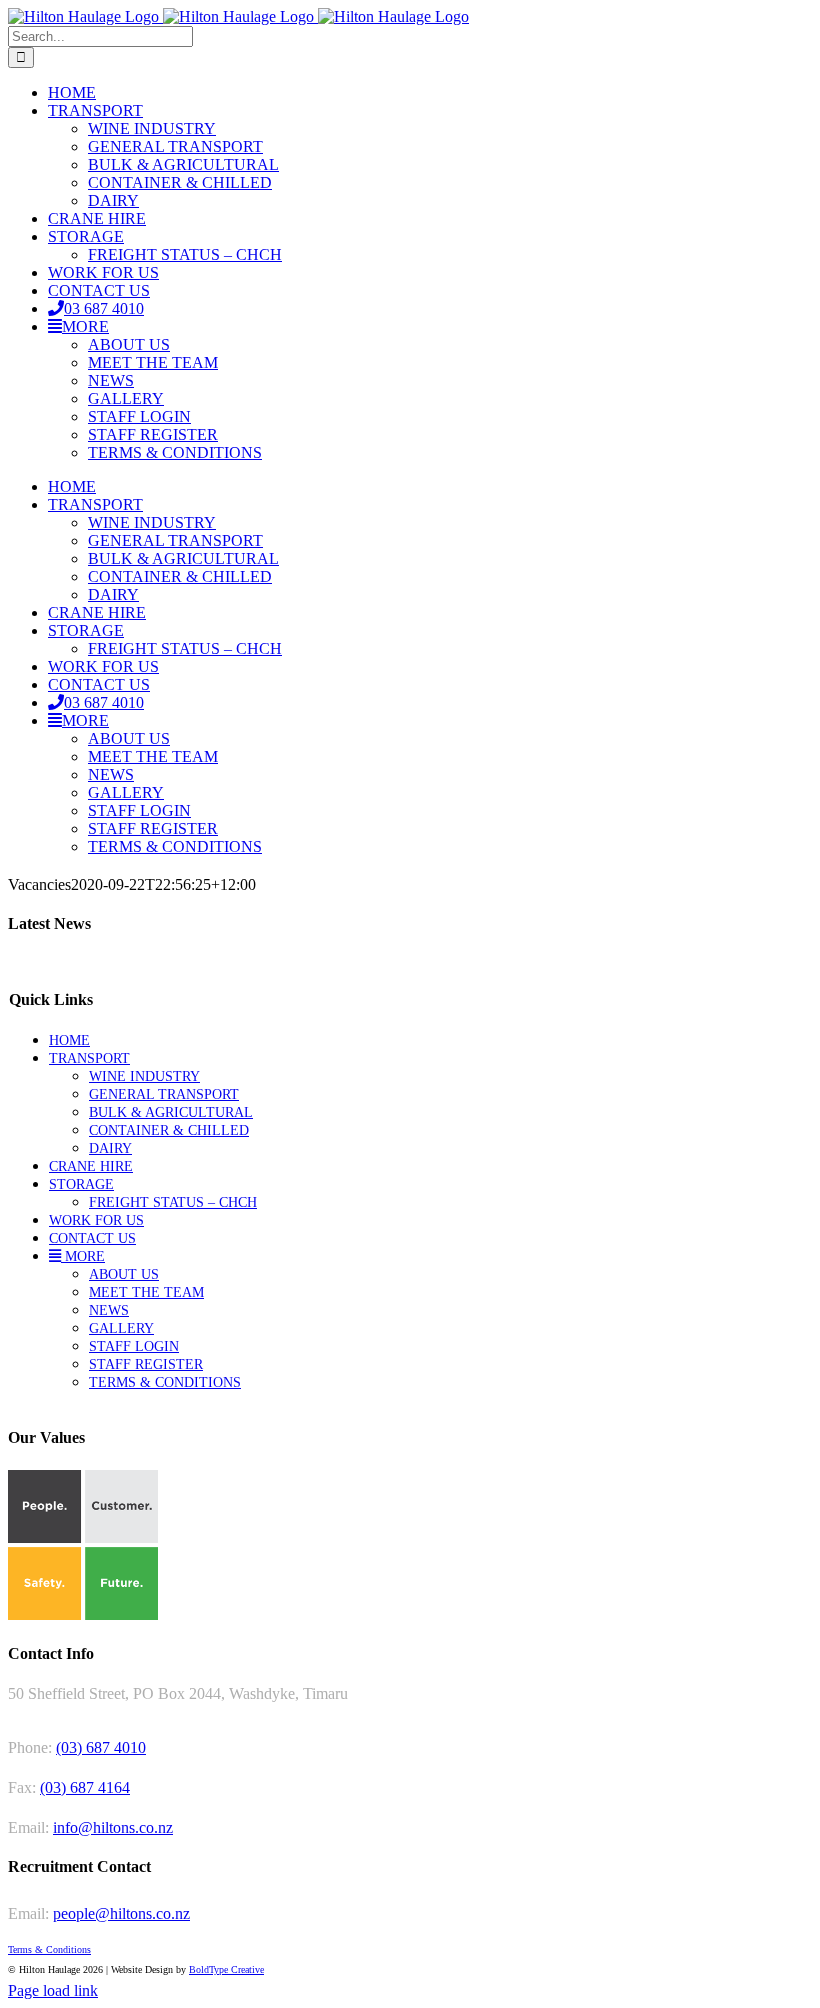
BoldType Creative (226, 1969)
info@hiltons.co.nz (113, 1827)
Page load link (53, 1990)
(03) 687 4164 (85, 1787)
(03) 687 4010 (101, 1747)
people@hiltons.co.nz (121, 1913)
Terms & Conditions (49, 1949)
